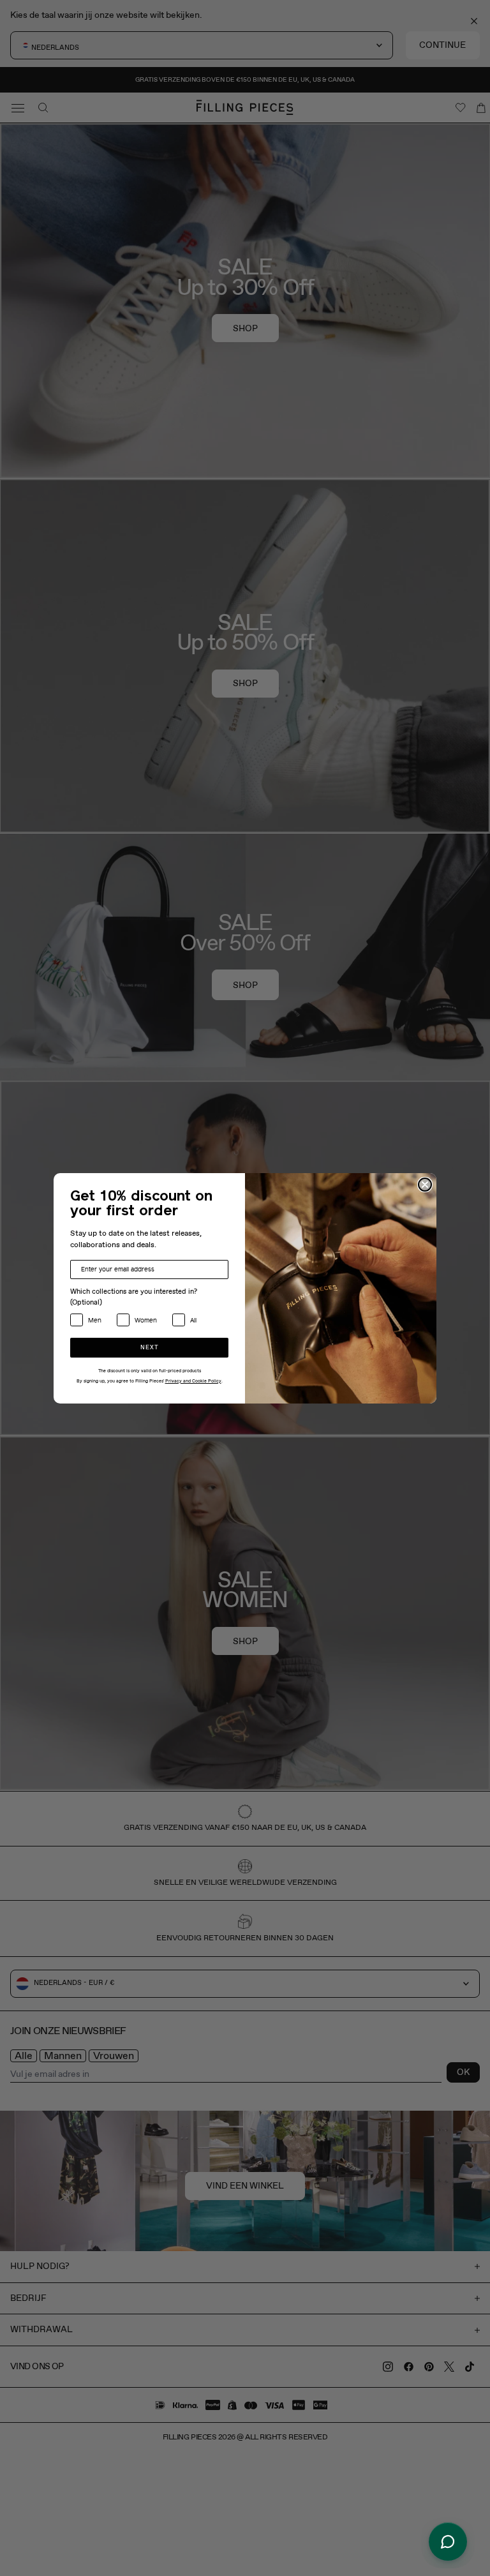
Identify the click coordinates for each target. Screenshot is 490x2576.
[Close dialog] (425, 1185)
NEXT (150, 1348)
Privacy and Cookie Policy (193, 1381)
